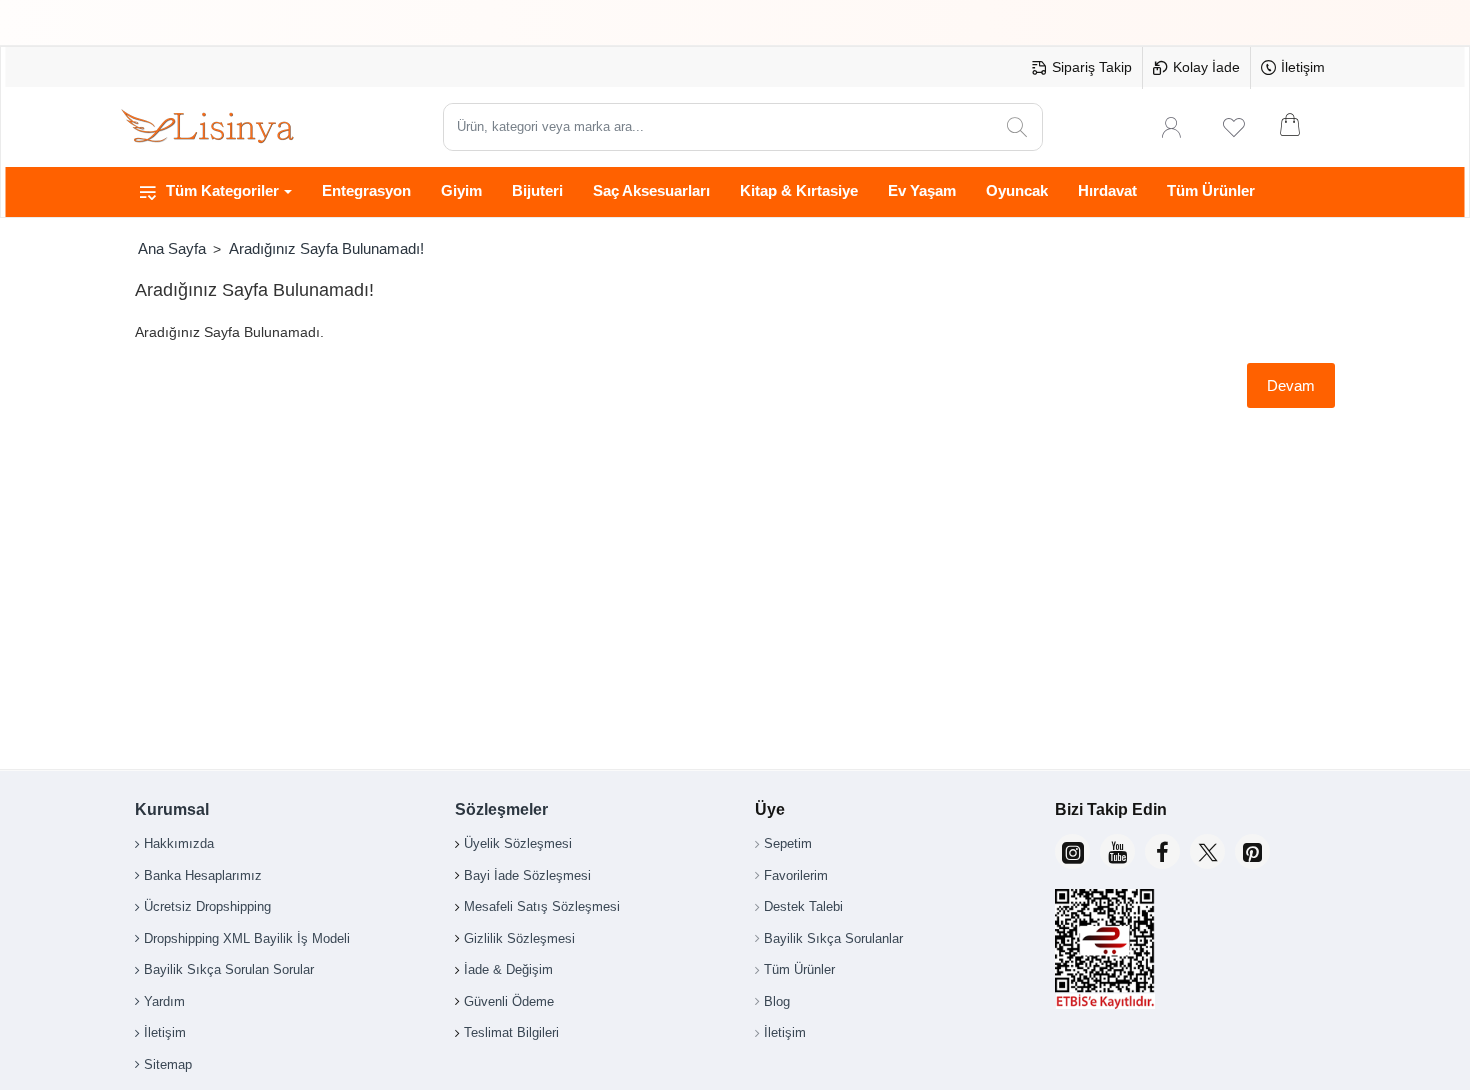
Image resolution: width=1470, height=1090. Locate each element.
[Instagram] (1072, 851)
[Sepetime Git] (1303, 127)
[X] (1207, 851)
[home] (171, 248)
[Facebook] (1162, 851)
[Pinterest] (1252, 851)
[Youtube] (1117, 851)
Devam (1291, 385)
